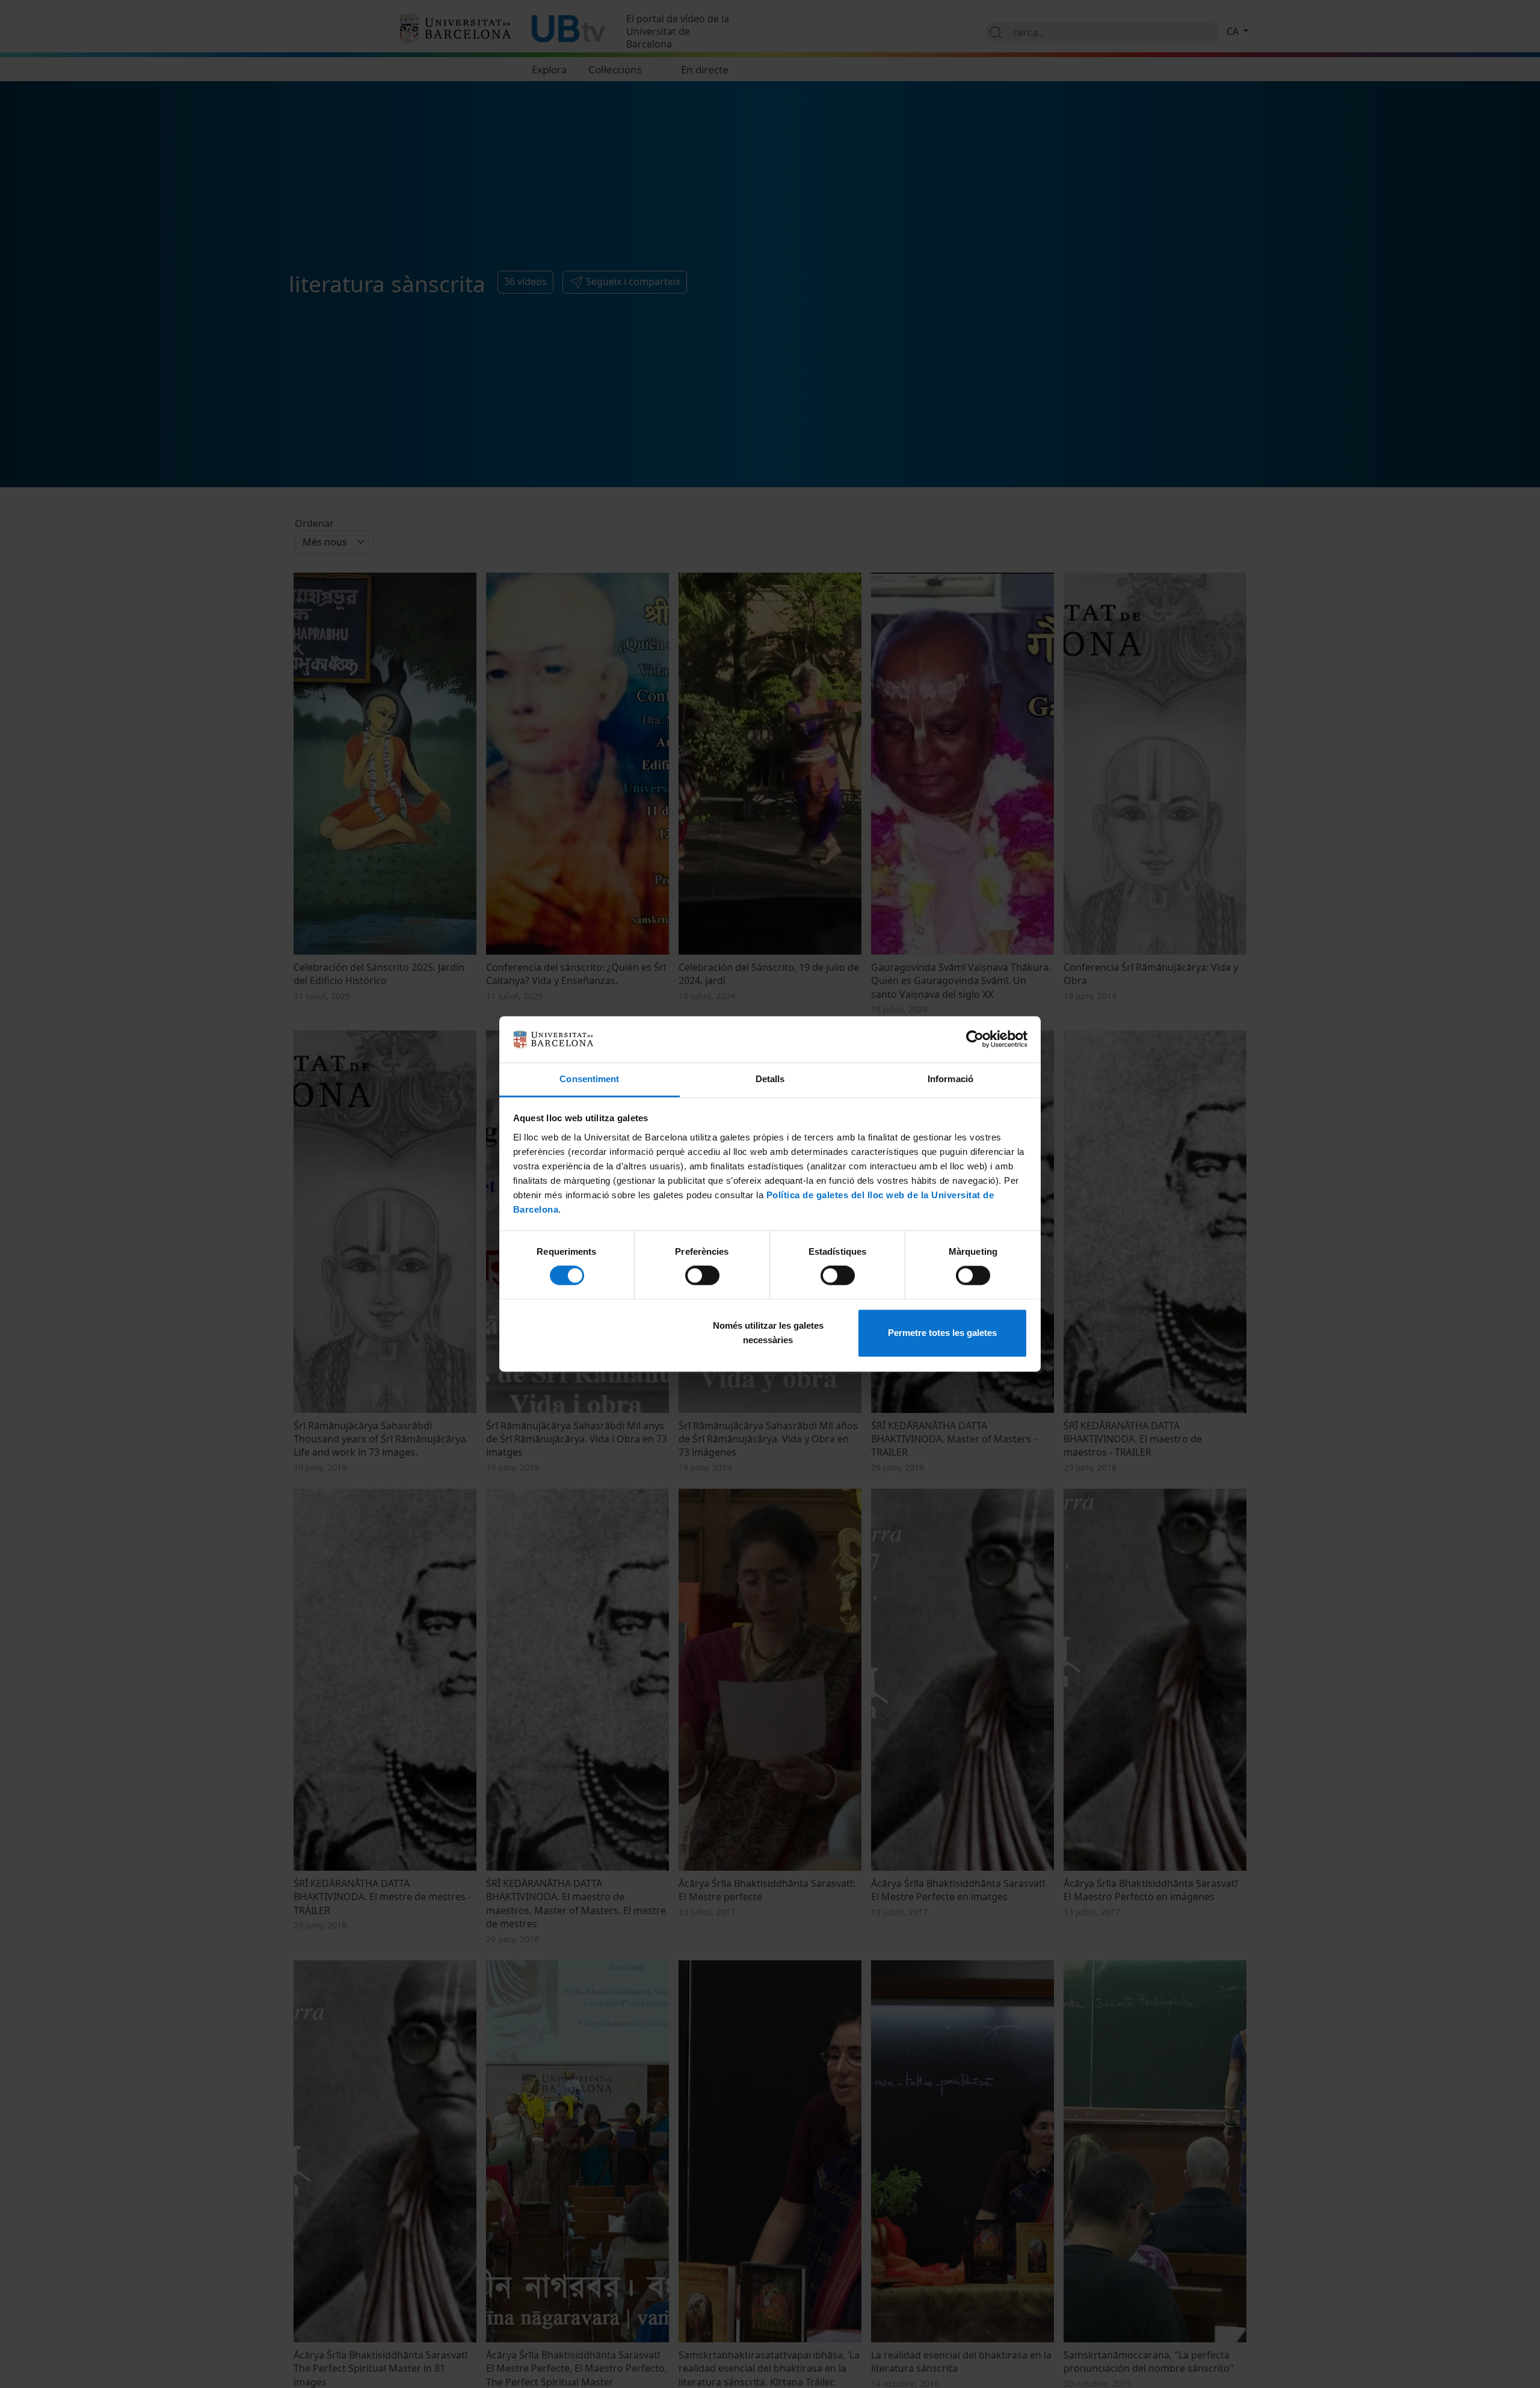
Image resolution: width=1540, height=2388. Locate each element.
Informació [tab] (950, 1079)
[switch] (702, 1276)
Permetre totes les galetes (942, 1333)
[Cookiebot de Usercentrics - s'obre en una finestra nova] (975, 1039)
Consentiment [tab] (589, 1079)
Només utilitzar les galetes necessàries (768, 1333)
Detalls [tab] (770, 1079)
